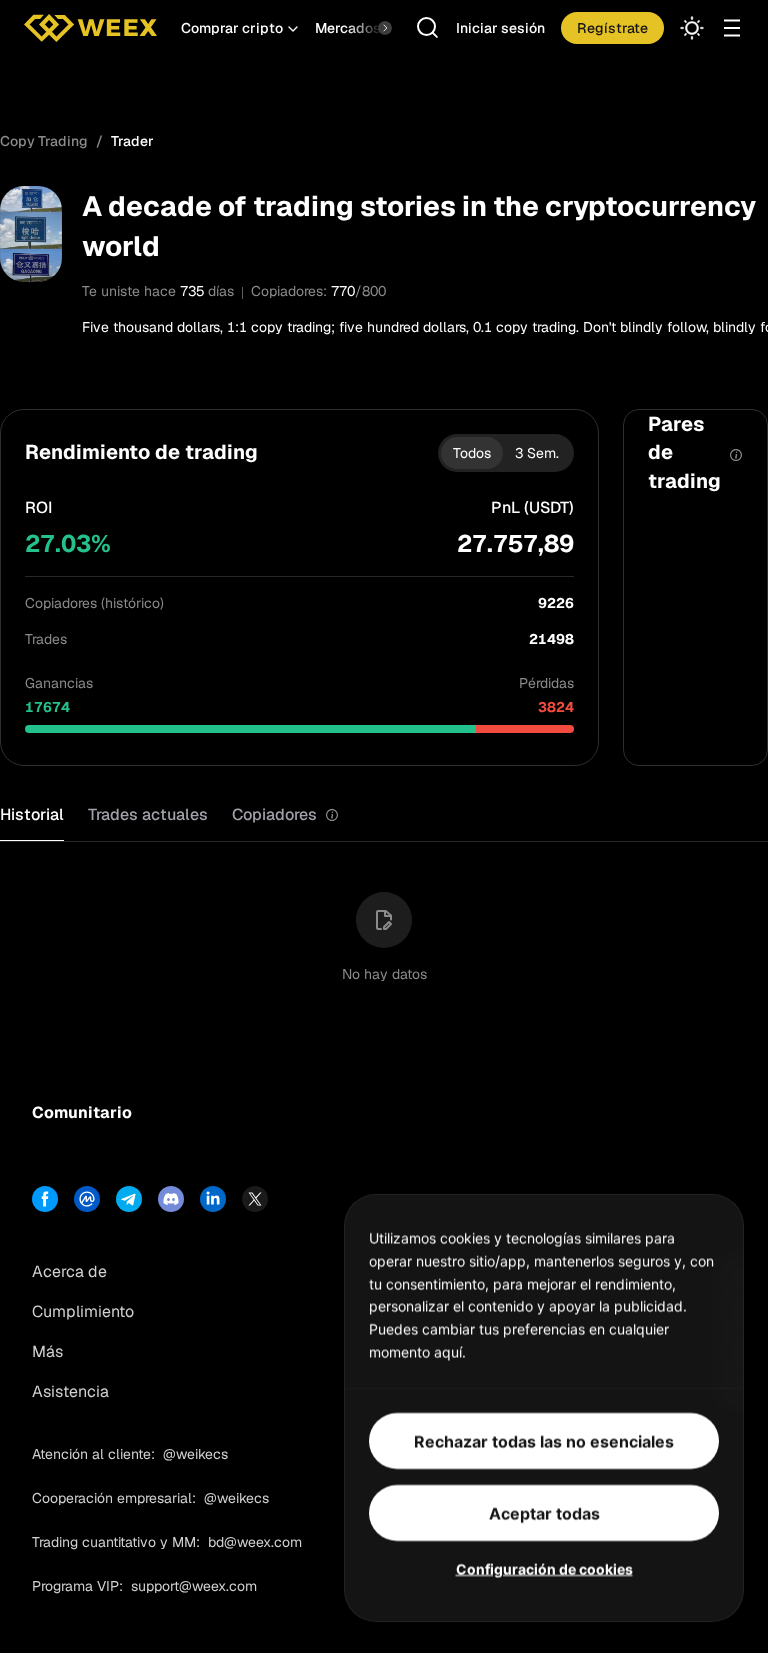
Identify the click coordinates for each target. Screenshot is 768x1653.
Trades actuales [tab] (148, 814)
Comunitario (82, 1112)
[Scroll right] (368, 28)
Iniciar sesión (500, 28)
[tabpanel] (384, 925)
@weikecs (195, 1454)
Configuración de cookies (544, 1567)
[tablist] (169, 815)
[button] (240, 28)
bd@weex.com (255, 1542)
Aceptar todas (544, 1512)
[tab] (285, 815)
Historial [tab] (32, 814)
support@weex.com (194, 1586)
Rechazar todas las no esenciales (544, 1440)
